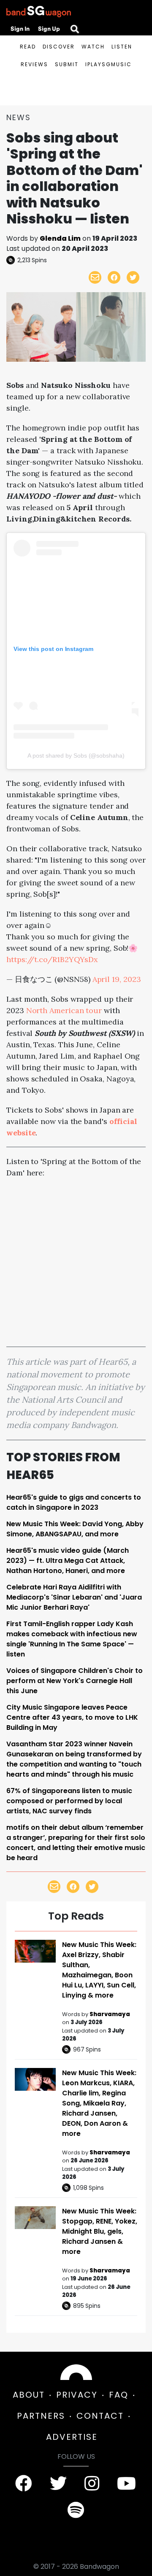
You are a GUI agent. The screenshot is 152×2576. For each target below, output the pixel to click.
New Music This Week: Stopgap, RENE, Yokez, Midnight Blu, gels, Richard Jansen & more (100, 2231)
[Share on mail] (95, 277)
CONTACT (100, 2416)
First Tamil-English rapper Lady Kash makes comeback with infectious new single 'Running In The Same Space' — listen (72, 1639)
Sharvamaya (110, 2014)
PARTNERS (41, 2416)
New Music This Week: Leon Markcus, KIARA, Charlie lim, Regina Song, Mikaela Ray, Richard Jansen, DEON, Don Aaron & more (99, 2103)
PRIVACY (77, 2395)
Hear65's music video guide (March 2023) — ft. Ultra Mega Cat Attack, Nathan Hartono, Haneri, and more (68, 1561)
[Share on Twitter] (133, 277)
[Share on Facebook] (114, 277)
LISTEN (122, 47)
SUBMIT (67, 64)
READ (28, 47)
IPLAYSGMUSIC (109, 64)
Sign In (20, 29)
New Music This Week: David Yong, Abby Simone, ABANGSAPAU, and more (75, 1529)
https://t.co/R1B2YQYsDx (52, 959)
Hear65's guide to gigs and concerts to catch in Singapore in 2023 (74, 1502)
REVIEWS (34, 64)
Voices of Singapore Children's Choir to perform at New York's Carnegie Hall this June (75, 1681)
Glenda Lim (60, 238)
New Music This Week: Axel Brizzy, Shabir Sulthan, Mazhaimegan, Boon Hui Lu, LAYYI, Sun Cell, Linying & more (99, 1970)
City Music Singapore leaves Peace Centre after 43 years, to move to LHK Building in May (72, 1717)
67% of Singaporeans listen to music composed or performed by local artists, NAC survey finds (69, 1801)
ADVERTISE (72, 2437)
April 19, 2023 (117, 979)
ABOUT (29, 2395)
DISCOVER (59, 47)
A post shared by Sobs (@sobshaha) (76, 756)
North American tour (64, 1010)
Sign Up (49, 29)
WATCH (93, 47)
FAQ (119, 2395)
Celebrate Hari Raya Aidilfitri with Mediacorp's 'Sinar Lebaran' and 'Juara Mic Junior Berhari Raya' (74, 1597)
